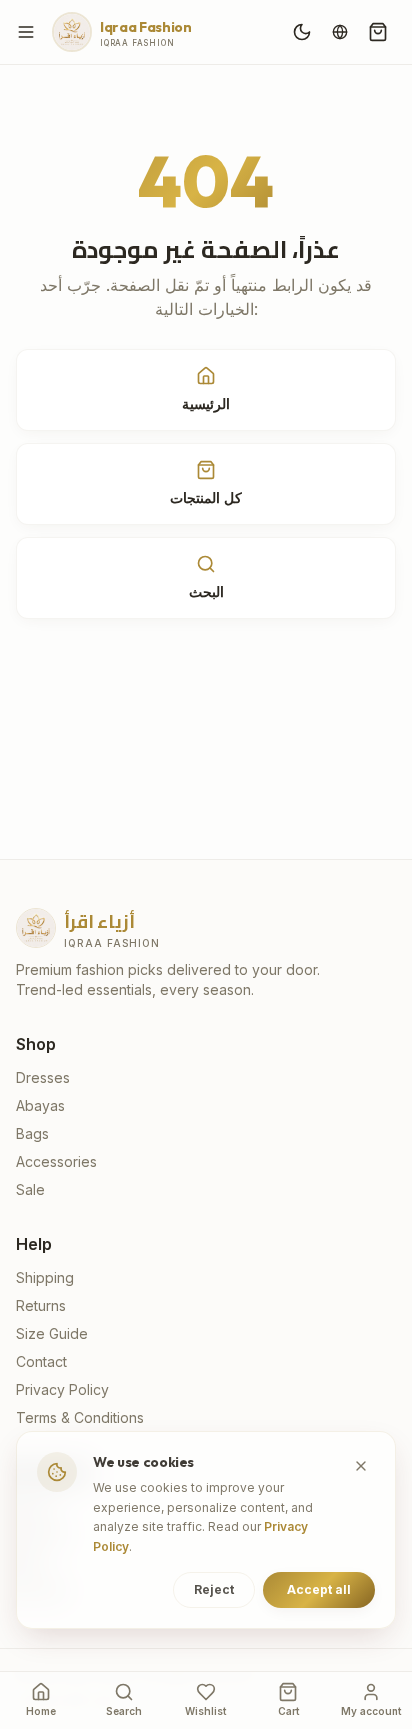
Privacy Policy (62, 1389)
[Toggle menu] (26, 32)
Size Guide (52, 1333)
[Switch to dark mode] (302, 32)
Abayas (40, 1105)
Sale (30, 1189)
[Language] (340, 32)
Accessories (56, 1161)
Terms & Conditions (80, 1417)
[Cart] (378, 32)
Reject (214, 1589)
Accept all (319, 1589)
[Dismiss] (361, 1466)
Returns (41, 1305)
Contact (41, 1361)
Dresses (43, 1077)
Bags (32, 1133)
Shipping (45, 1277)
